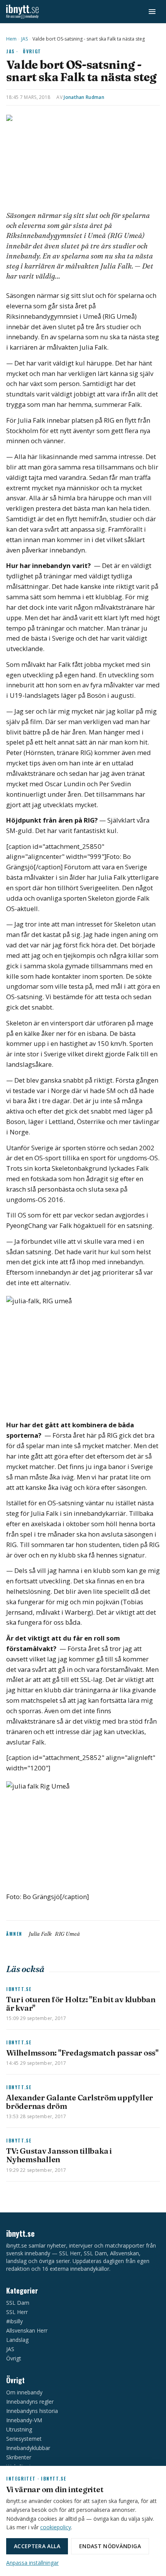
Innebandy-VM (24, 2420)
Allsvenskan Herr (27, 2330)
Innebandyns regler (30, 2402)
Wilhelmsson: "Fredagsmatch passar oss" (82, 2053)
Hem (11, 39)
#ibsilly (14, 2321)
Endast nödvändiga (110, 2546)
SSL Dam (18, 2303)
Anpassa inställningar (32, 2563)
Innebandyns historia (32, 2411)
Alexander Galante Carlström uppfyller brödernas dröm (80, 2102)
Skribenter (19, 2457)
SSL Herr (17, 2312)
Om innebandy (24, 2392)
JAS (25, 39)
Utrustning (19, 2429)
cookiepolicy (56, 2527)
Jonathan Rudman (84, 97)
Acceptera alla (37, 2546)
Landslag (17, 2340)
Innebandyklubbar (28, 2448)
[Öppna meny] (152, 12)
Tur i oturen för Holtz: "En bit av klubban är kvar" (81, 2004)
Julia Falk (40, 1934)
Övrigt (32, 51)
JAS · (12, 51)
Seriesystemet (24, 2439)
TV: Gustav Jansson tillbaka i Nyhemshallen (59, 2155)
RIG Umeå (67, 1934)
